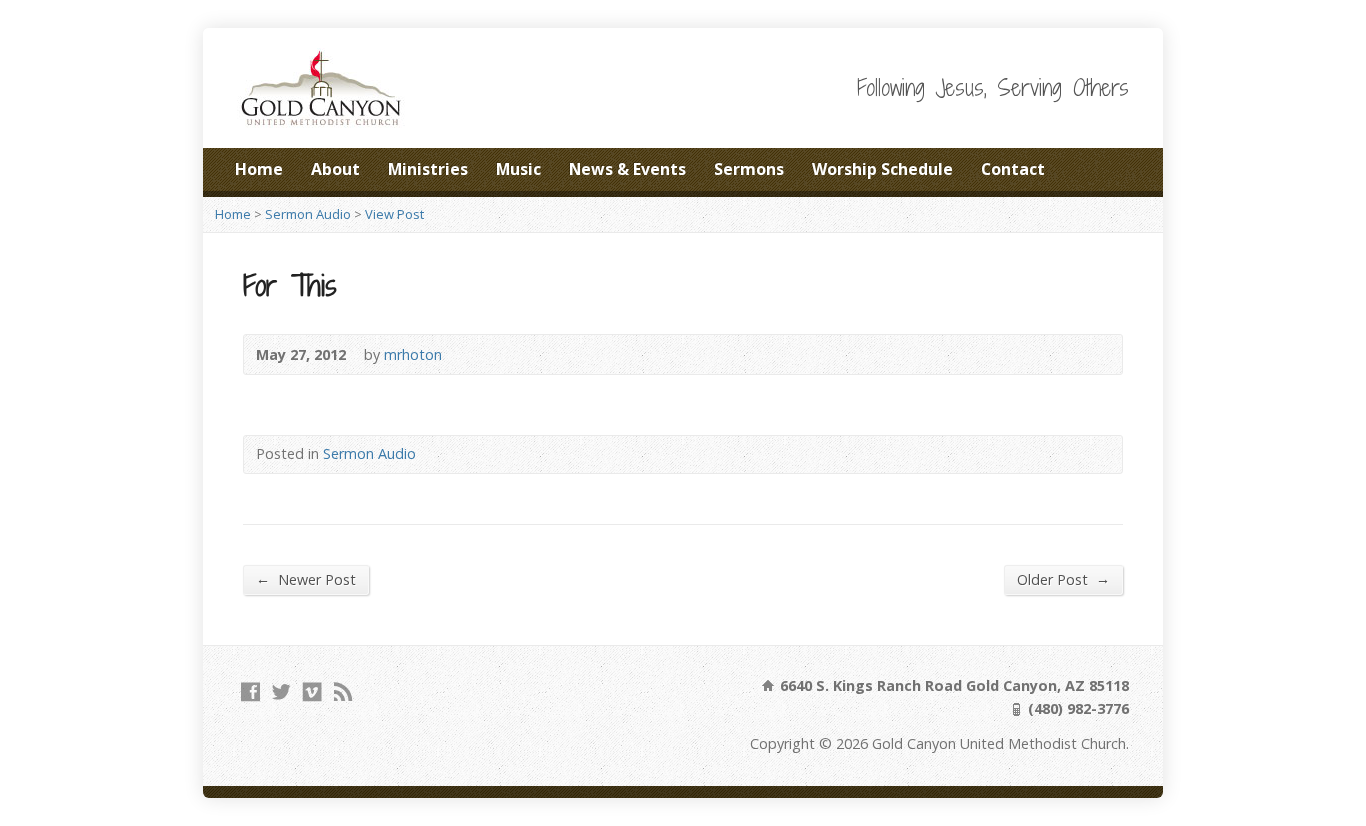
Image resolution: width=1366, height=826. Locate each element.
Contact (1013, 169)
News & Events (627, 169)
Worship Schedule (882, 169)
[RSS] (343, 691)
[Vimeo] (312, 691)
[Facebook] (250, 691)
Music (518, 169)
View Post (394, 214)
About (335, 169)
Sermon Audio (308, 214)
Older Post (1063, 579)
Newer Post (306, 579)
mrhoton (413, 354)
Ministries (428, 169)
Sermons (749, 169)
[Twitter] (281, 691)
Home (259, 169)
